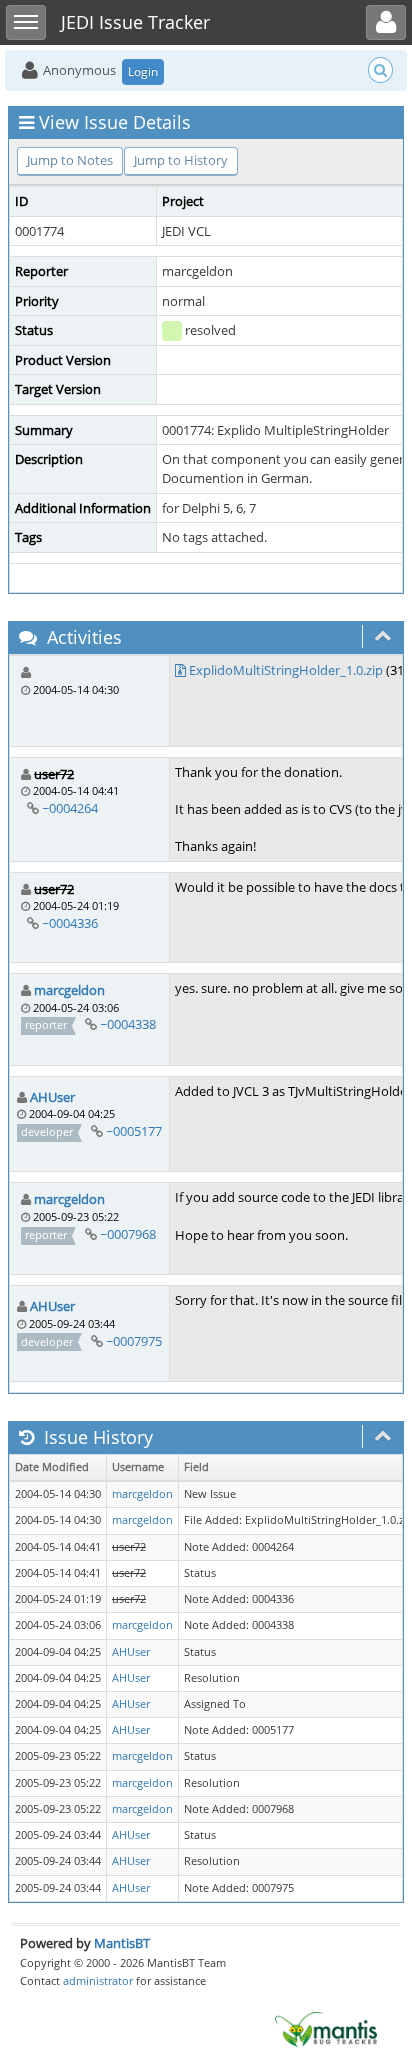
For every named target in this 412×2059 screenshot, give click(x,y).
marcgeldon (69, 990)
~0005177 (134, 1131)
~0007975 (134, 1341)
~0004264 (70, 808)
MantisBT (122, 1943)
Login (143, 71)
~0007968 (128, 1234)
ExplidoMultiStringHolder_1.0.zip (286, 670)
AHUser (52, 1097)
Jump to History (181, 160)
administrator (98, 1980)
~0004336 (70, 923)
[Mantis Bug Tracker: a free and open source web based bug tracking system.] (326, 2028)
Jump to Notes (70, 160)
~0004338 (128, 1024)
